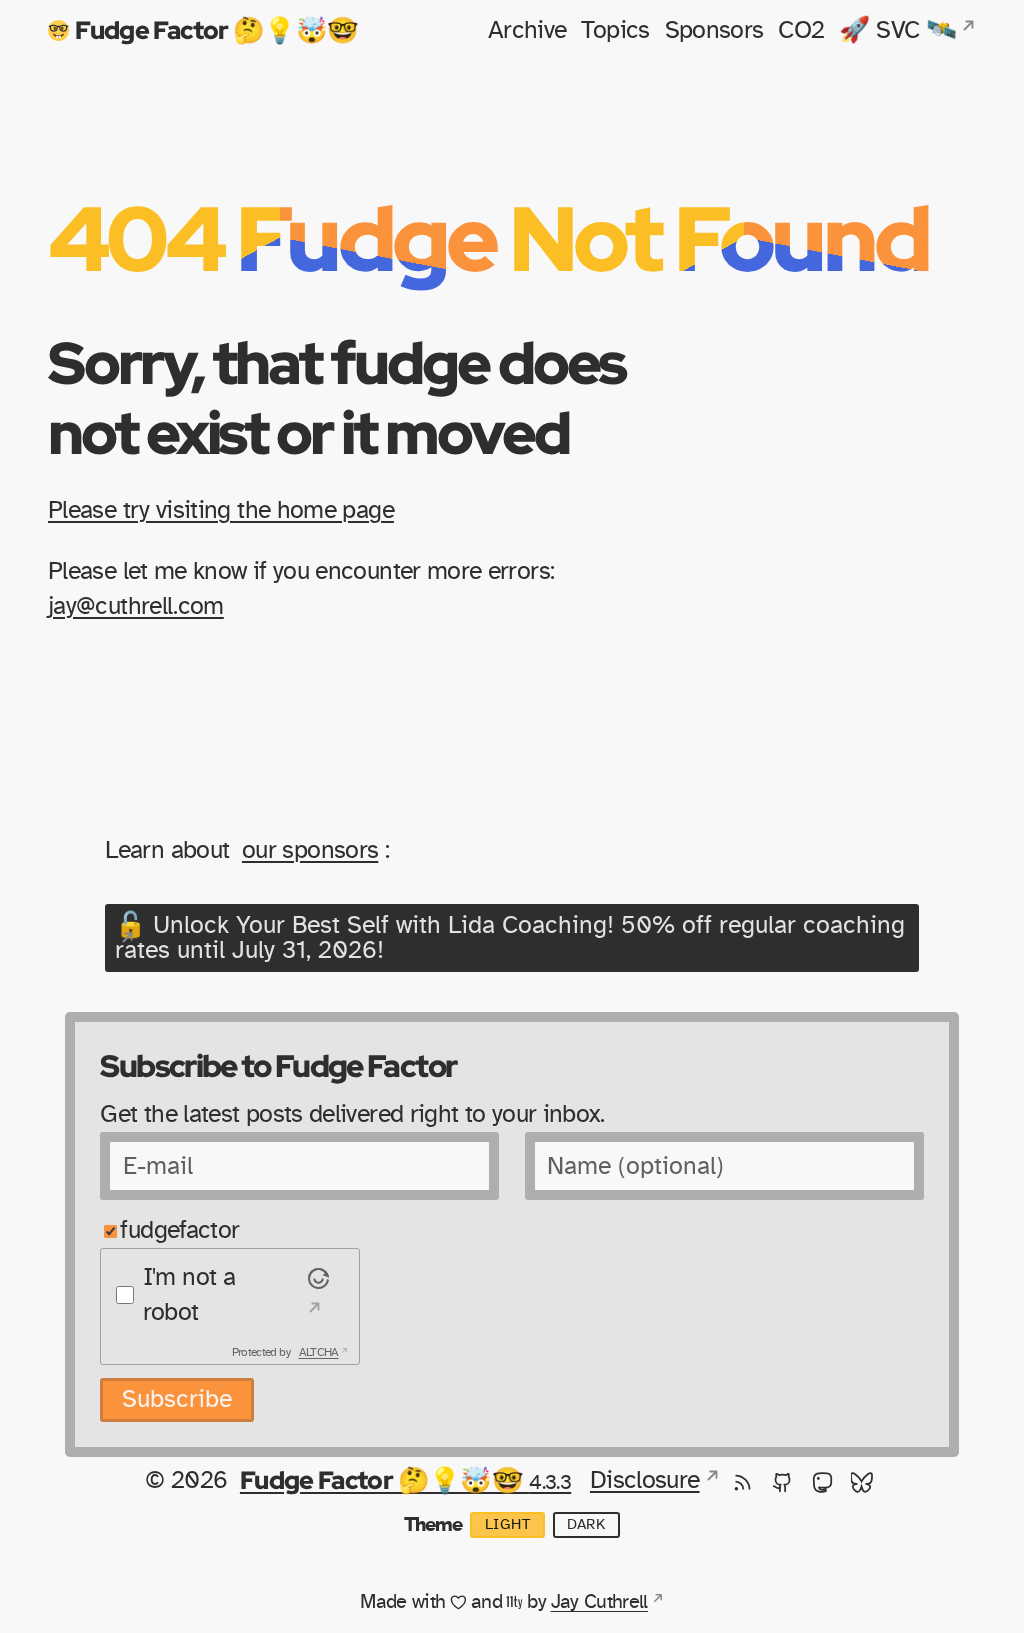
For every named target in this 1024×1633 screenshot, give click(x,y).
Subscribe (177, 1399)
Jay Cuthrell (599, 1602)
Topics (615, 30)
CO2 (801, 30)
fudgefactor (179, 1230)
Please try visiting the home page (221, 510)
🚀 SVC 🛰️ (897, 30)
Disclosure (645, 1480)
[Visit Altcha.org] (315, 1295)
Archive (527, 30)
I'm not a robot (189, 1295)
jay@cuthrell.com (136, 606)
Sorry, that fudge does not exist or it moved (336, 397)
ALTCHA (319, 1352)
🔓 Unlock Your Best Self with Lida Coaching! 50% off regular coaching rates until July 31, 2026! (510, 938)
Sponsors (714, 30)
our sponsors (310, 850)
